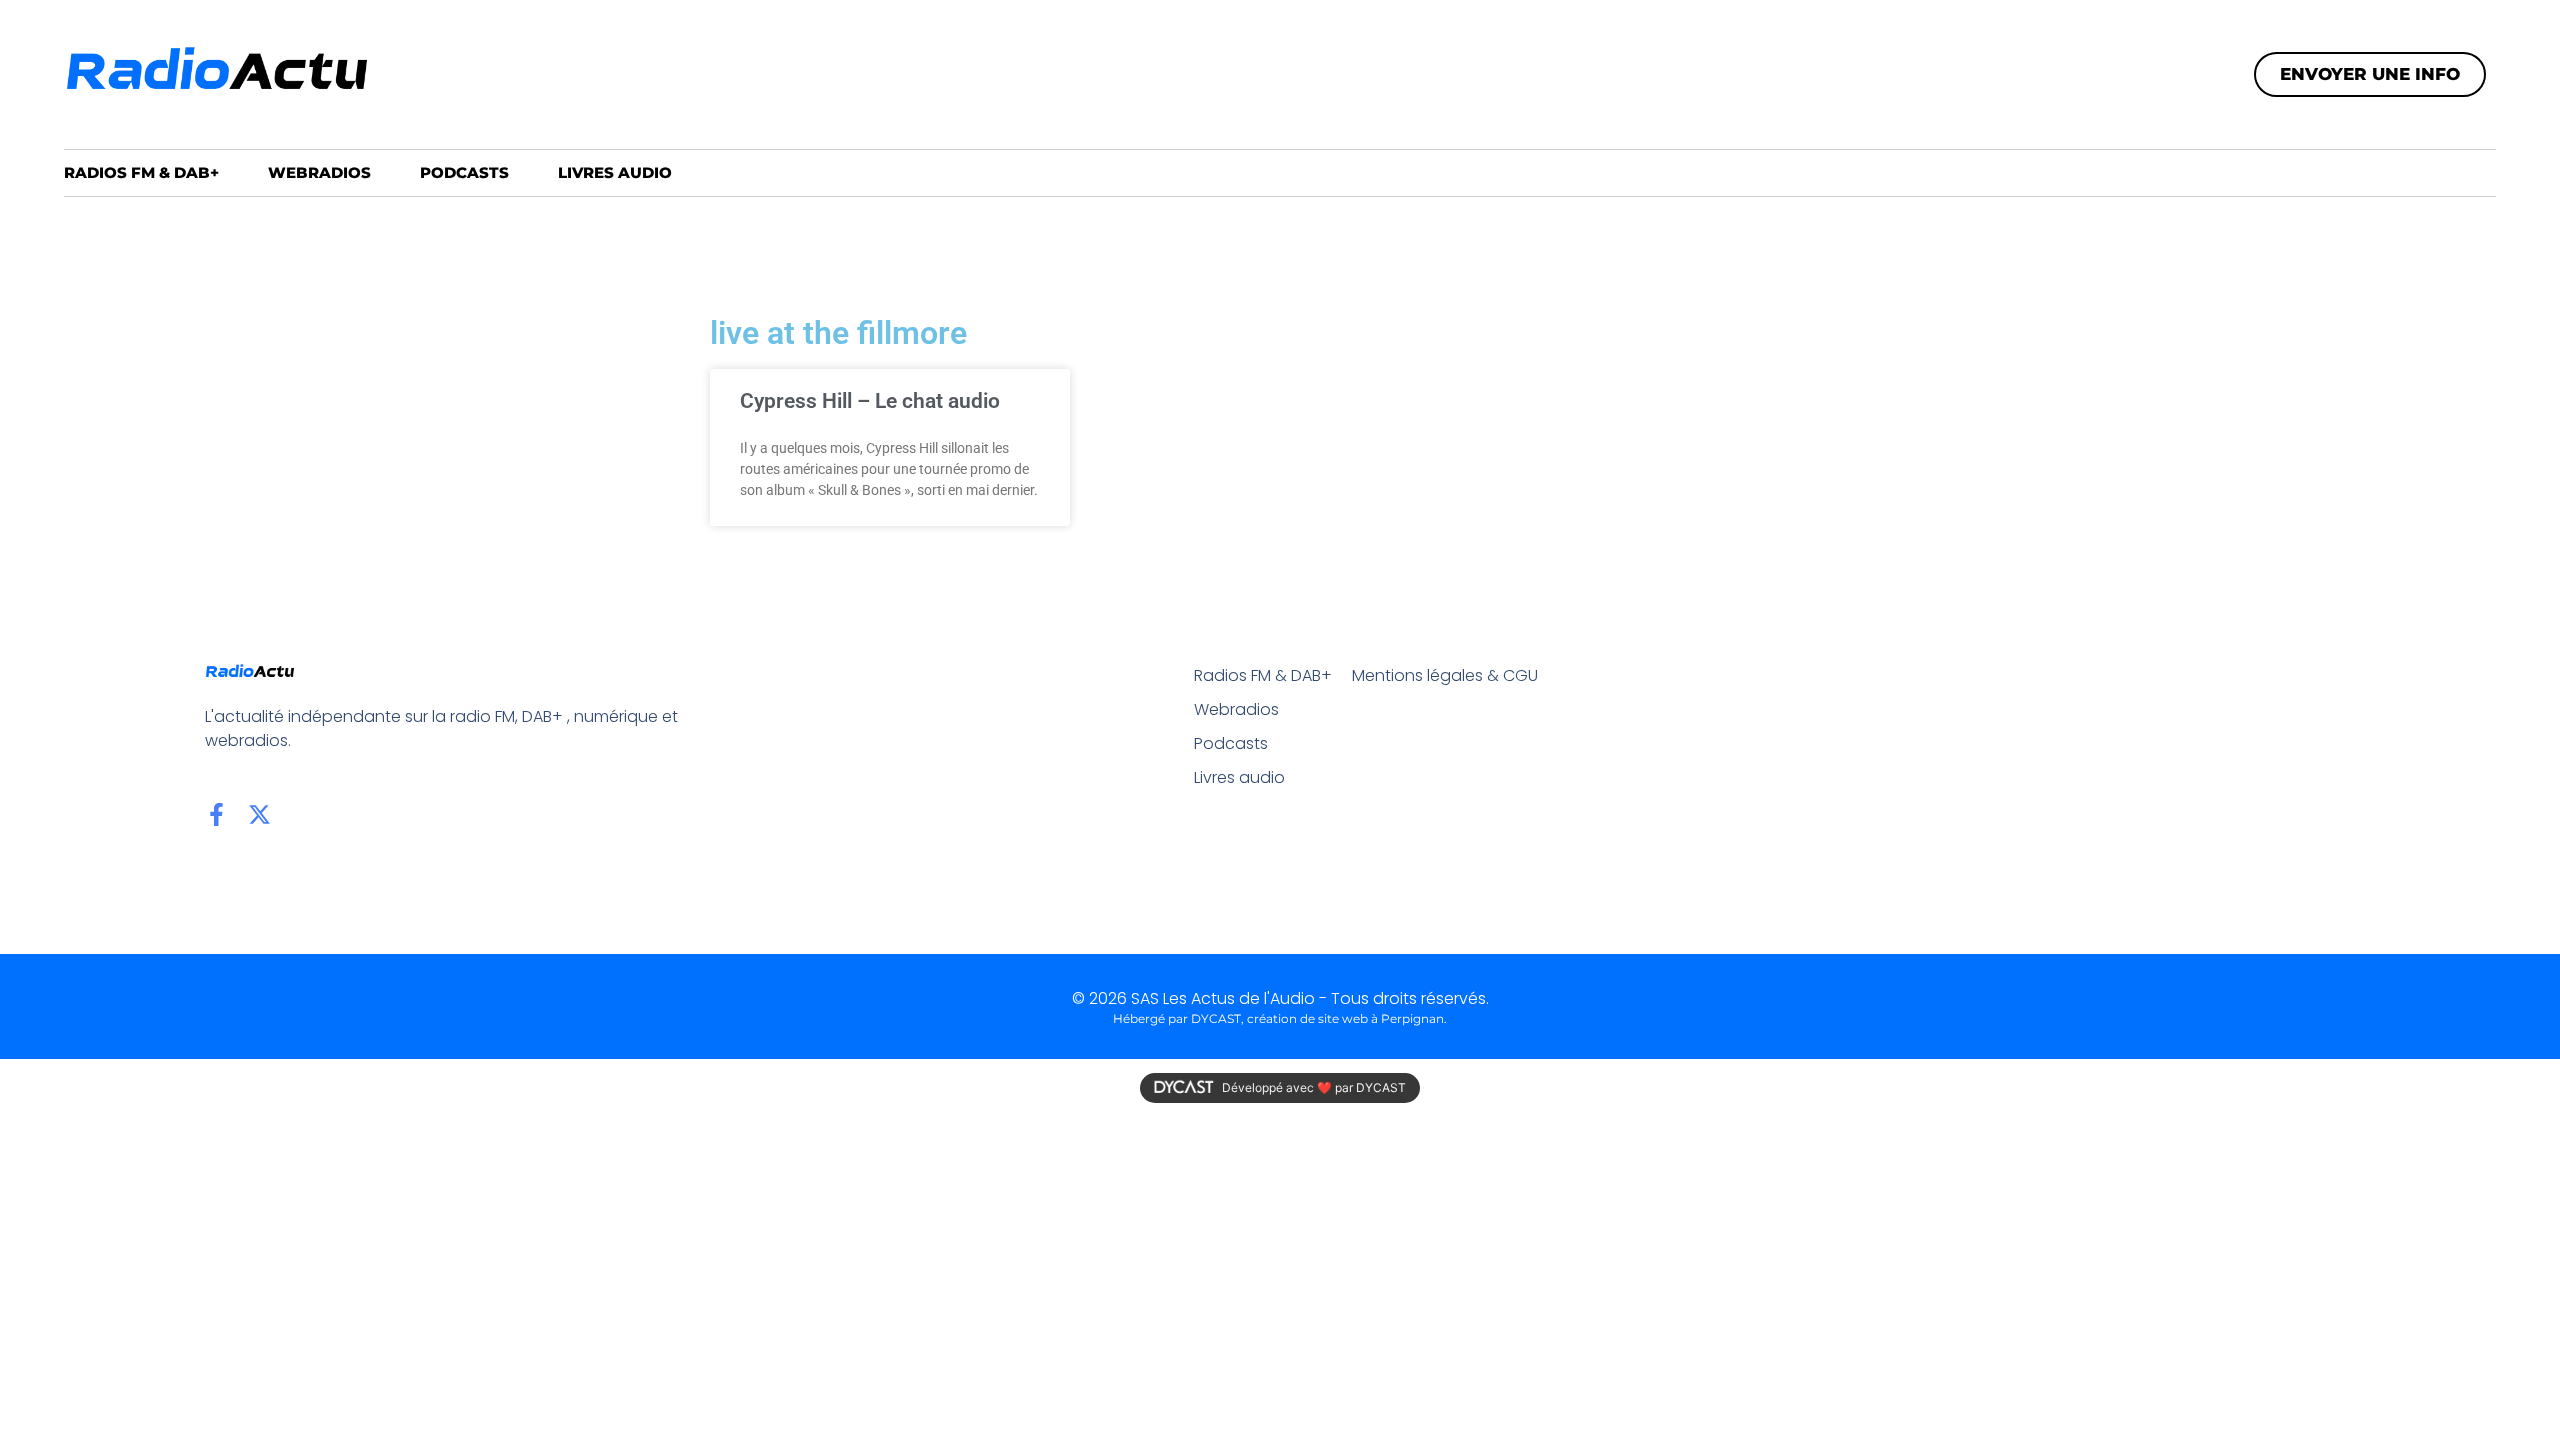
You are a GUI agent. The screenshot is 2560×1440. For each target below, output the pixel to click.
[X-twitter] (259, 814)
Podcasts (464, 172)
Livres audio (615, 172)
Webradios (319, 172)
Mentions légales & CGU (1445, 675)
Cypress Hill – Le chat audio (870, 401)
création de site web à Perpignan (1345, 1018)
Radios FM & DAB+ (141, 172)
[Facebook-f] (216, 814)
